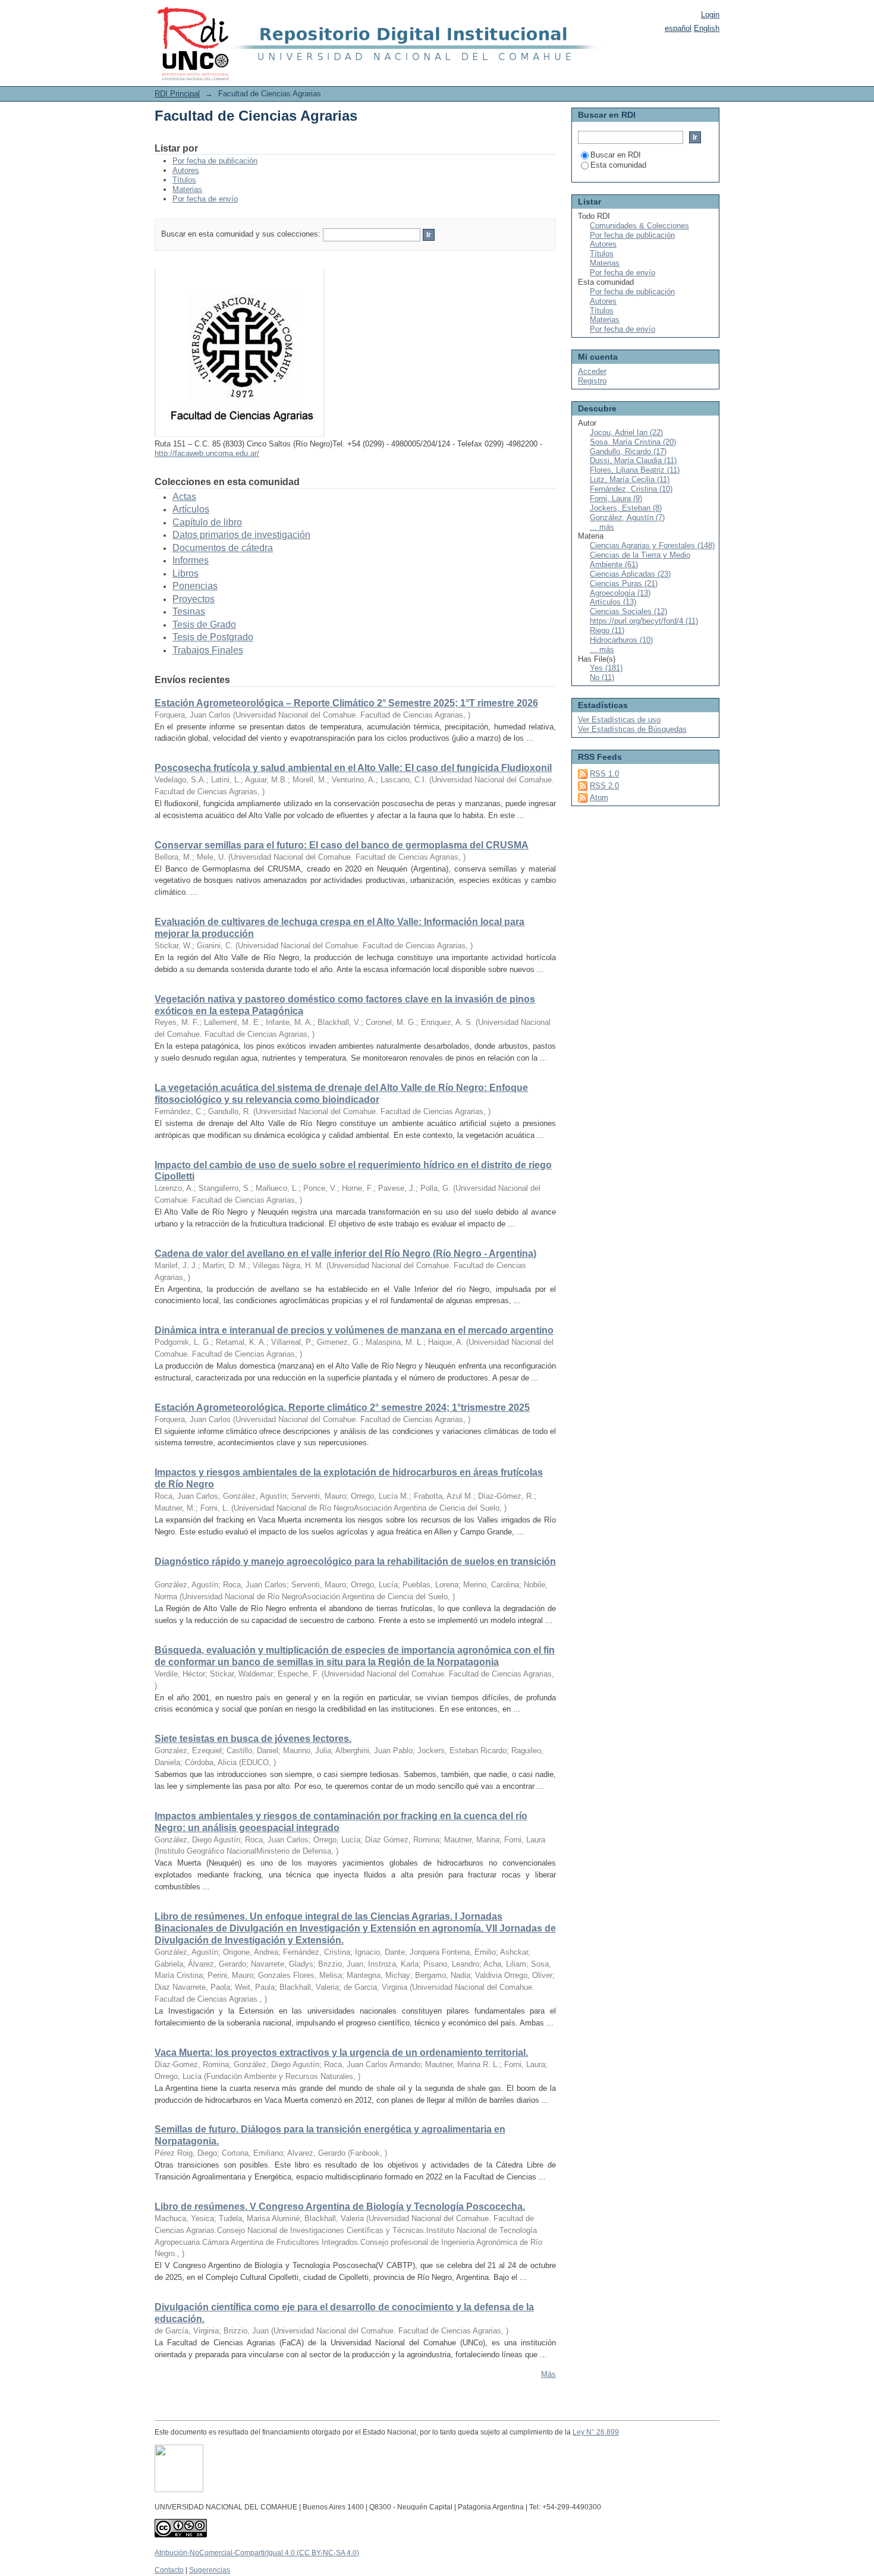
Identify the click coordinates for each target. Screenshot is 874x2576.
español (678, 28)
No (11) (602, 677)
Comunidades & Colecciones (639, 226)
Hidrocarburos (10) (621, 640)
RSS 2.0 (604, 786)
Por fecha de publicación (215, 161)
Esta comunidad (618, 165)
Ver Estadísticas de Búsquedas (632, 729)
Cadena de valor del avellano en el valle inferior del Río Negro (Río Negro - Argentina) (345, 1254)
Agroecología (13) (620, 593)
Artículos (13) (613, 602)
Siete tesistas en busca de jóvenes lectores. (253, 1739)
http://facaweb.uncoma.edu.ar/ (207, 453)
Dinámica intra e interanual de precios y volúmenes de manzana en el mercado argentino (354, 1330)
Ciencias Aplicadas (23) (630, 574)
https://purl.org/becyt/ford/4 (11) (644, 621)
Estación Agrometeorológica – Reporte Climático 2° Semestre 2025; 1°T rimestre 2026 (346, 703)
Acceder (592, 371)
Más (548, 2374)
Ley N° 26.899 (596, 2432)
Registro (592, 381)
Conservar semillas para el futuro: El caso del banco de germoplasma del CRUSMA (342, 845)
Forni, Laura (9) (616, 498)
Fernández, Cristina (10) (631, 489)
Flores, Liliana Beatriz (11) (635, 470)
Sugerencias (210, 2570)
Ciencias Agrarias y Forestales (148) (652, 545)
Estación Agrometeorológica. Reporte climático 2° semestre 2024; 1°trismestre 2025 (342, 1407)
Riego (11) (607, 630)
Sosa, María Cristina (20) (633, 442)
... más (602, 527)
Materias (187, 189)
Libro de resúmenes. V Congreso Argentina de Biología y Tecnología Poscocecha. (340, 2207)
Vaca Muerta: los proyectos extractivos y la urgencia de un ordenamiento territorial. (341, 2053)
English (707, 28)
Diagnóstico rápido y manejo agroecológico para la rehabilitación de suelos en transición (355, 1561)
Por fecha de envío (205, 199)
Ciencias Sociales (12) (628, 611)
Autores (186, 170)
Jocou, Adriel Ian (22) (626, 433)
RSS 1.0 (604, 774)
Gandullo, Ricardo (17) (628, 452)
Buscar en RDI (616, 155)
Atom (599, 798)
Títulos (184, 180)
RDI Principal (177, 94)
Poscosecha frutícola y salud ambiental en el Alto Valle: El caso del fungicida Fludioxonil (353, 768)
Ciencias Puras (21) (624, 584)
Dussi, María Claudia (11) (633, 460)
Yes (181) (606, 668)
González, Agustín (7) (627, 518)
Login (710, 15)
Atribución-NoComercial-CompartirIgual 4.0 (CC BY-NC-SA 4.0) (257, 2553)
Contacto (169, 2570)
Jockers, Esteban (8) (626, 508)
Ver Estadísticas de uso (619, 720)
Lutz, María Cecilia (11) (630, 479)
